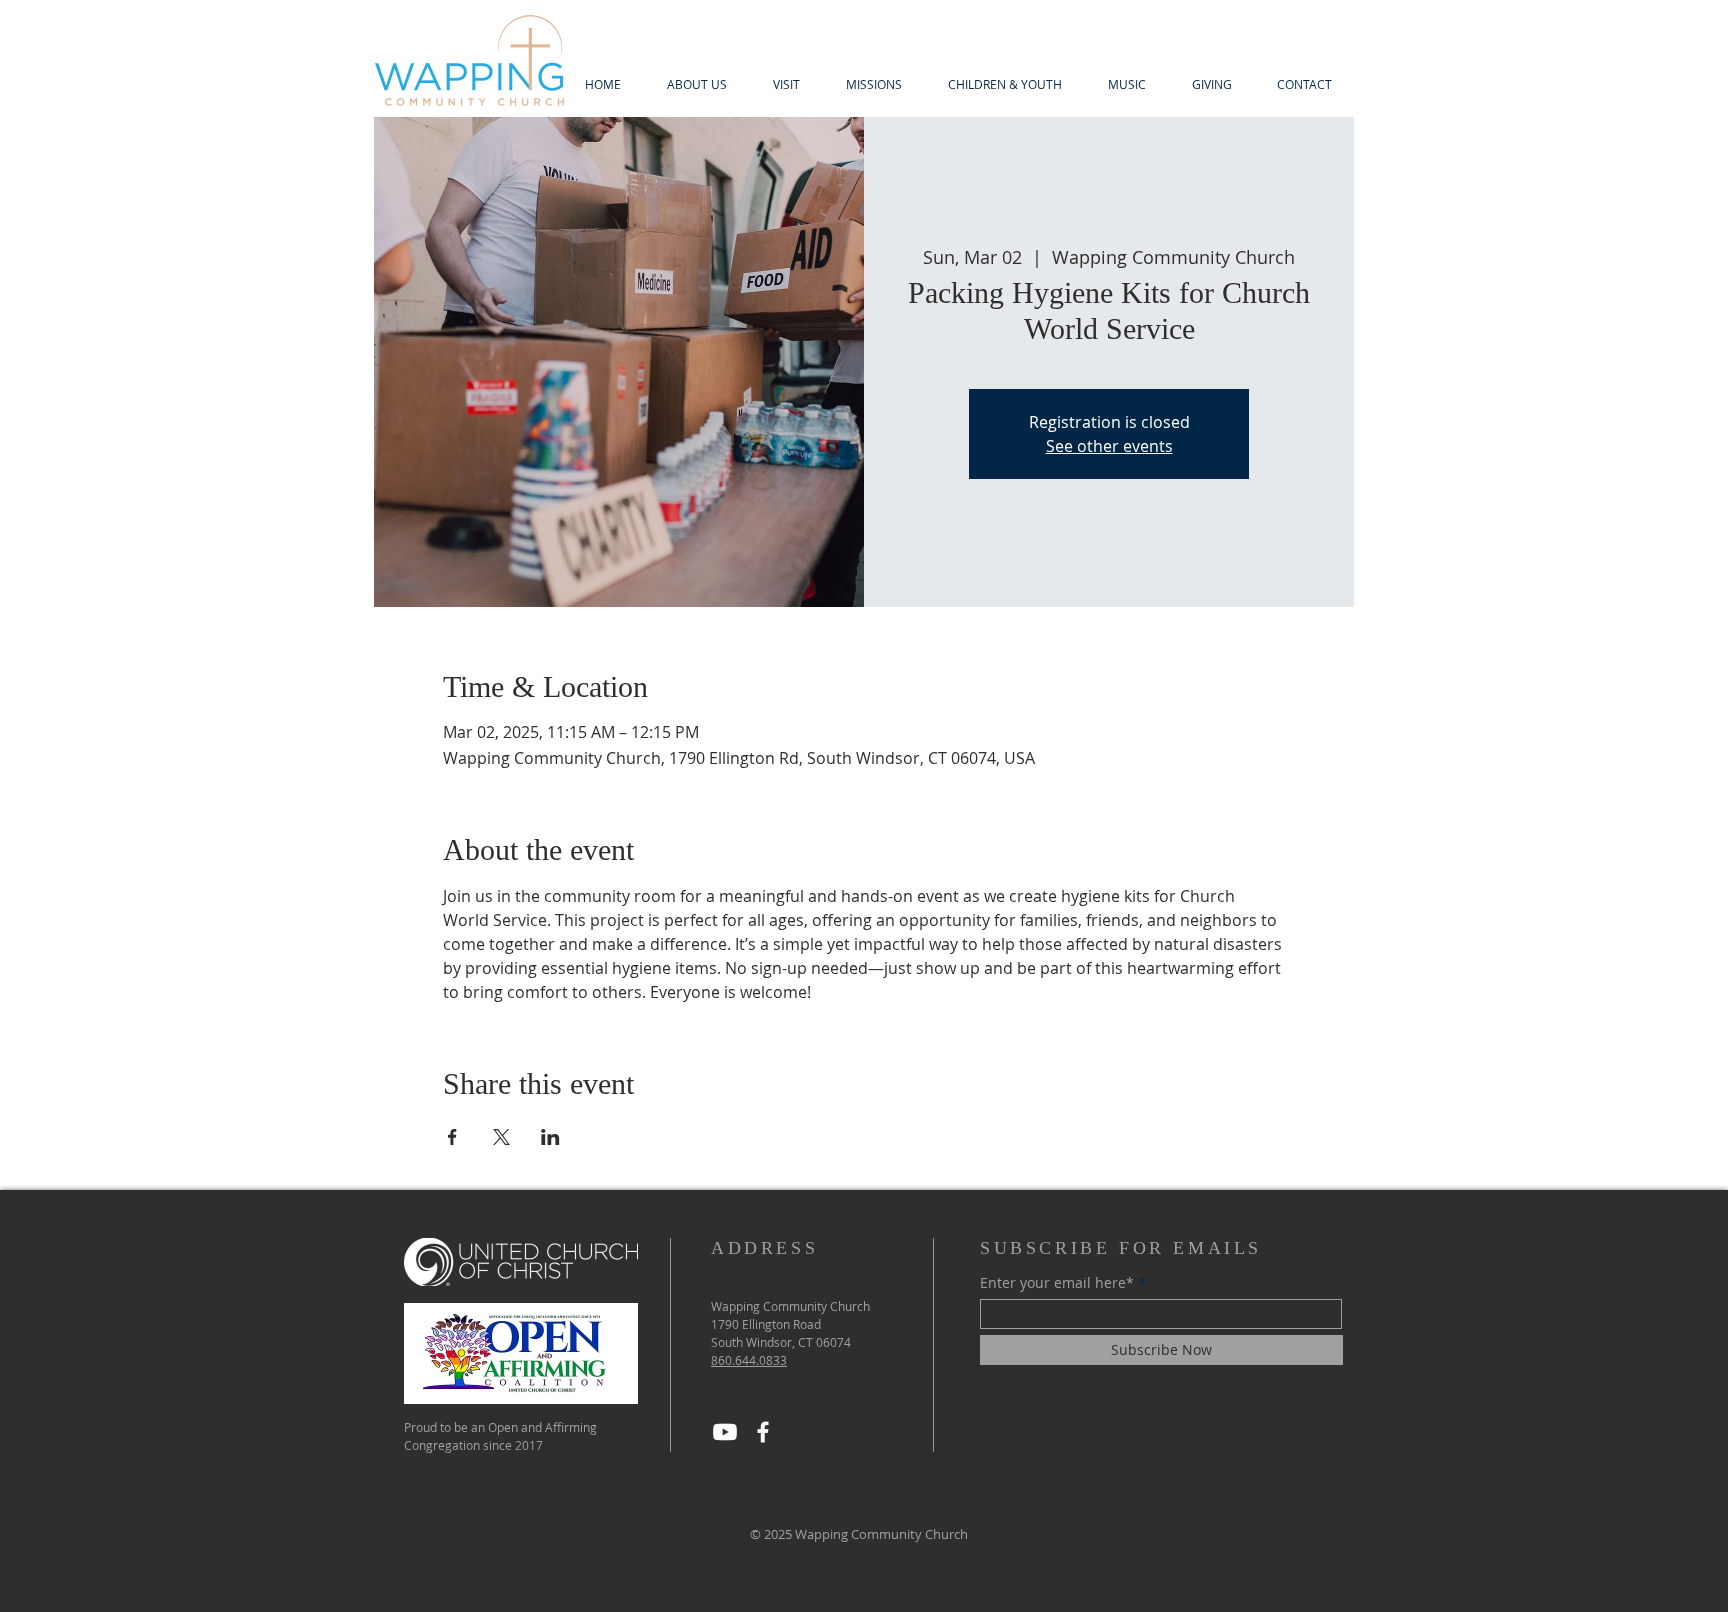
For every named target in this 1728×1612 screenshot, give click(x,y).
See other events (1109, 446)
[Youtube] (725, 1432)
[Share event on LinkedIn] (550, 1137)
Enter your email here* (1057, 1283)
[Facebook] (763, 1432)
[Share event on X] (501, 1137)
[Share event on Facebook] (452, 1137)
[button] (697, 84)
